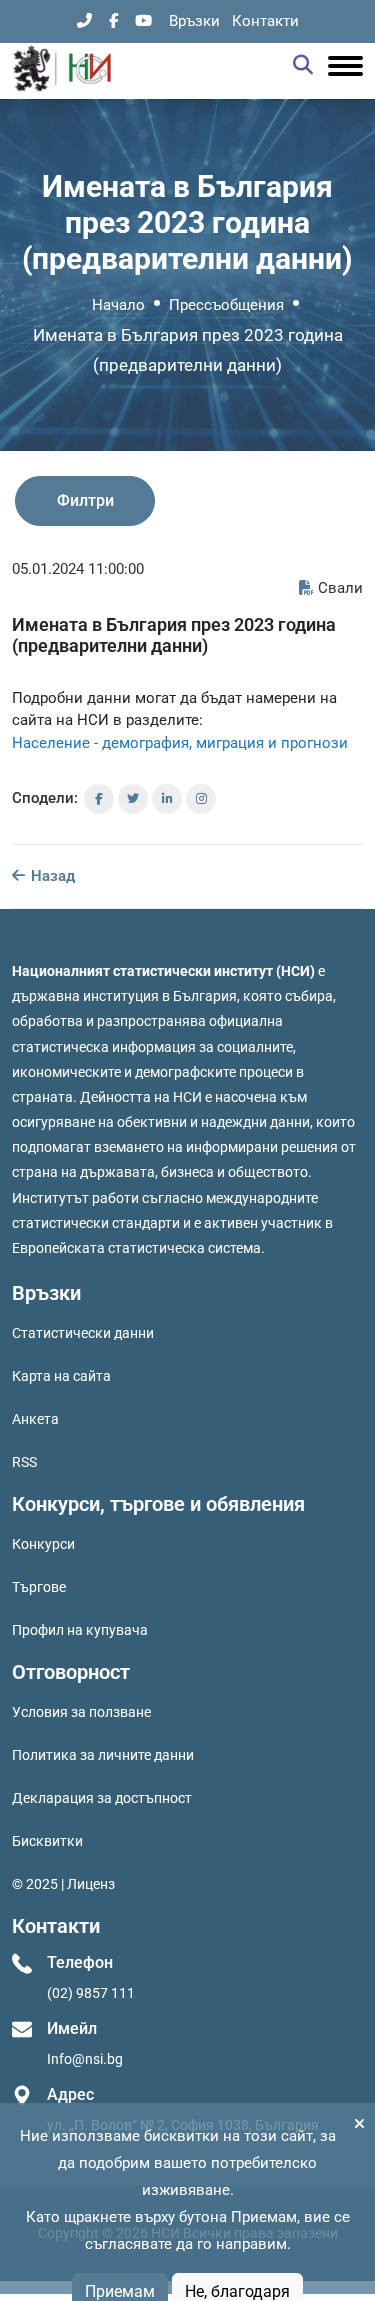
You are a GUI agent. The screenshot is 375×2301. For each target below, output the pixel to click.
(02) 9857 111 (91, 1993)
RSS (24, 1462)
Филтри (85, 500)
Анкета (35, 1419)
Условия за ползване (81, 1712)
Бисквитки (47, 1841)
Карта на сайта (61, 1376)
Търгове (39, 1587)
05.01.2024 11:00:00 (78, 569)
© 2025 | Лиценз (63, 1884)
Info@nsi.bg (85, 2059)
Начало (118, 305)
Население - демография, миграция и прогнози (180, 743)
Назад (51, 876)
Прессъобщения (226, 305)
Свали (340, 588)
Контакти (265, 21)
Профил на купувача (80, 1630)
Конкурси (43, 1544)
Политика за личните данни (103, 1755)
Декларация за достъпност (102, 1798)
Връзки (194, 21)
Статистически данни (83, 1333)
